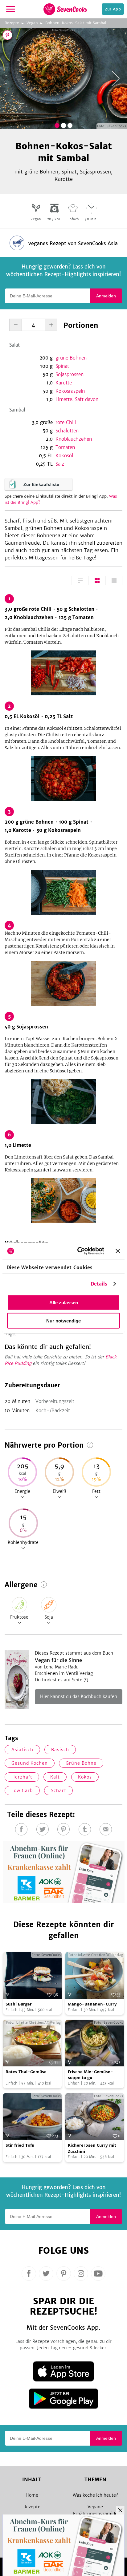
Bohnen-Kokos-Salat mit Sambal (76, 23)
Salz (60, 464)
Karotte (64, 383)
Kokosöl (64, 456)
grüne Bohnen (71, 358)
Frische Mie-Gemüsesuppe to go (90, 2075)
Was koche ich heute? (95, 2495)
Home (32, 2495)
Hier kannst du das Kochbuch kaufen (79, 1696)
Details (99, 1284)
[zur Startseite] (65, 9)
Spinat (62, 366)
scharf (58, 1791)
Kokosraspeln (70, 391)
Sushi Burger (19, 2004)
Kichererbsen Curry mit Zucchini (92, 2148)
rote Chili (66, 422)
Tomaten (65, 447)
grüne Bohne (81, 1763)
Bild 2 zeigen (63, 125)
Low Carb (22, 1791)
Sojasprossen (70, 374)
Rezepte (12, 23)
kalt (55, 1777)
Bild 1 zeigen (57, 125)
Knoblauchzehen (74, 439)
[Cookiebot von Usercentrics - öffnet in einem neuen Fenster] (79, 1251)
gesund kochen (30, 1763)
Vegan (32, 23)
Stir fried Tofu (20, 2145)
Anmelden (106, 296)
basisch (60, 1750)
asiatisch (22, 1750)
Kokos (85, 1777)
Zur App (113, 9)
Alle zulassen (64, 1302)
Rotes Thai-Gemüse (26, 2072)
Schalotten (67, 431)
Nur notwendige (63, 1320)
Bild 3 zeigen (70, 125)
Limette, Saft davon (77, 399)
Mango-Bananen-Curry (92, 2004)
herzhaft (22, 1777)
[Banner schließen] (118, 1251)
